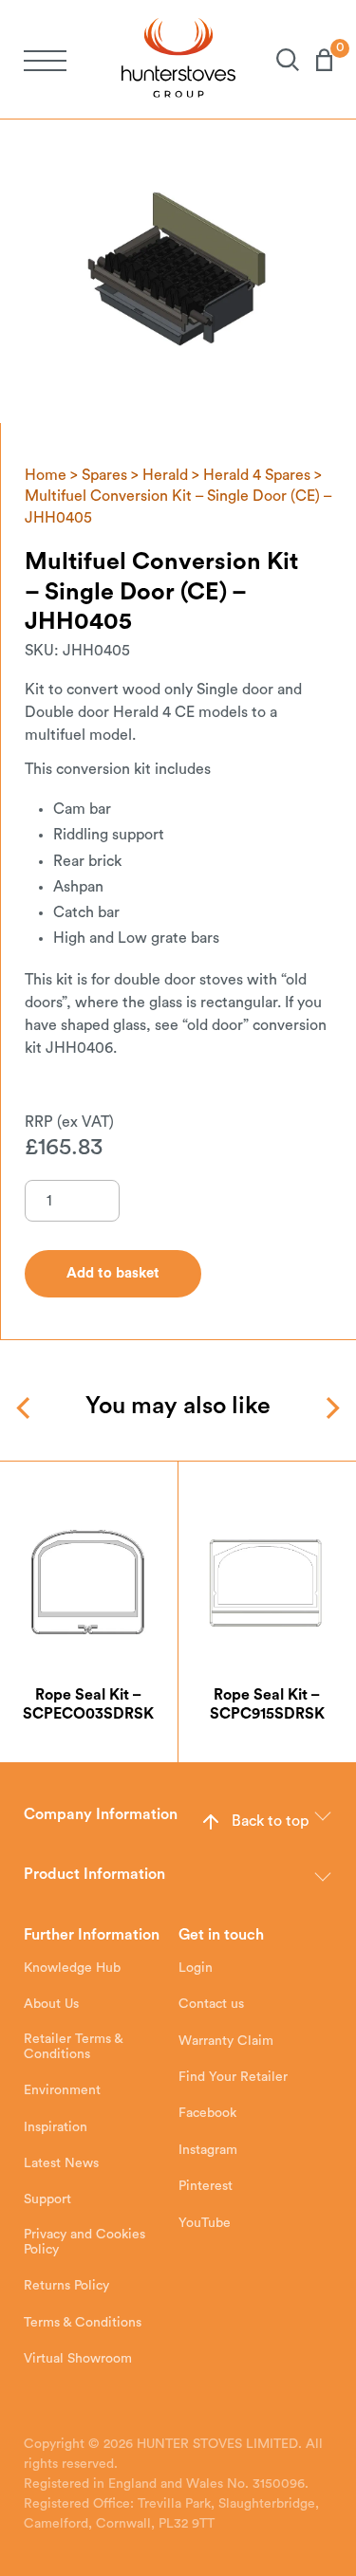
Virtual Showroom (78, 2359)
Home (46, 475)
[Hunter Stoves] (178, 59)
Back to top (270, 1821)
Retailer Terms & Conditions (73, 2047)
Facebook (207, 2113)
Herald (165, 475)
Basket (316, 60)
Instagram (208, 2150)
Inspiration (56, 2127)
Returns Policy (66, 2286)
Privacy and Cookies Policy (84, 2242)
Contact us (211, 2004)
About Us (51, 2004)
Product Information (94, 1874)
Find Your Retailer (233, 2077)
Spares (104, 475)
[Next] (331, 1408)
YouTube (205, 2223)
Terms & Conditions (83, 2323)
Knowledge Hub (72, 1968)
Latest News (61, 2163)
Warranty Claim (226, 2041)
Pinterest (206, 2186)
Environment (62, 2090)
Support (47, 2199)
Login (196, 1968)
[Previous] (25, 1408)
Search (279, 60)
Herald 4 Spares (257, 475)
